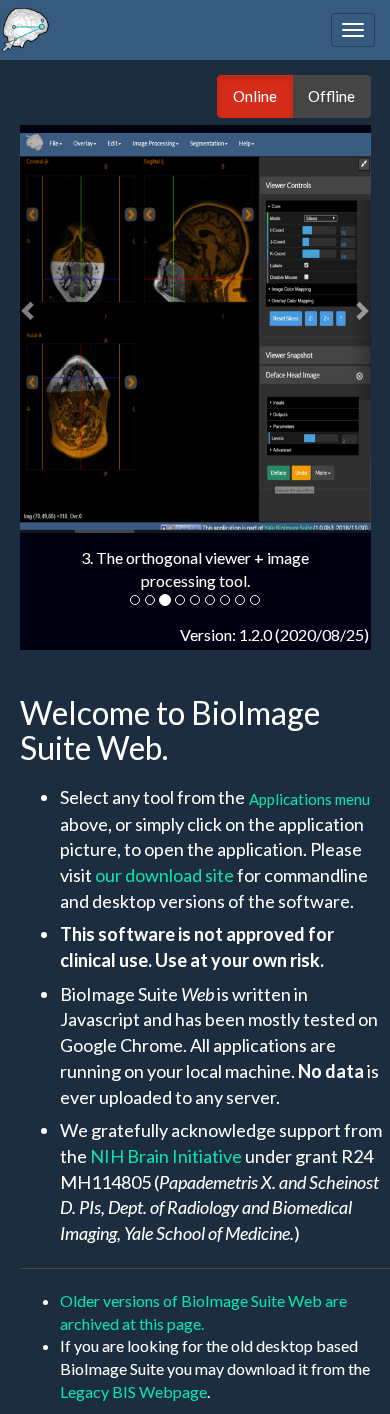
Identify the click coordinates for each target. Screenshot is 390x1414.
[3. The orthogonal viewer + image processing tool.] (195, 333)
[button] (30, 300)
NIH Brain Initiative (166, 1156)
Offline (331, 96)
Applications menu (309, 799)
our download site (164, 875)
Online (255, 96)
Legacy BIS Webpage (133, 1391)
